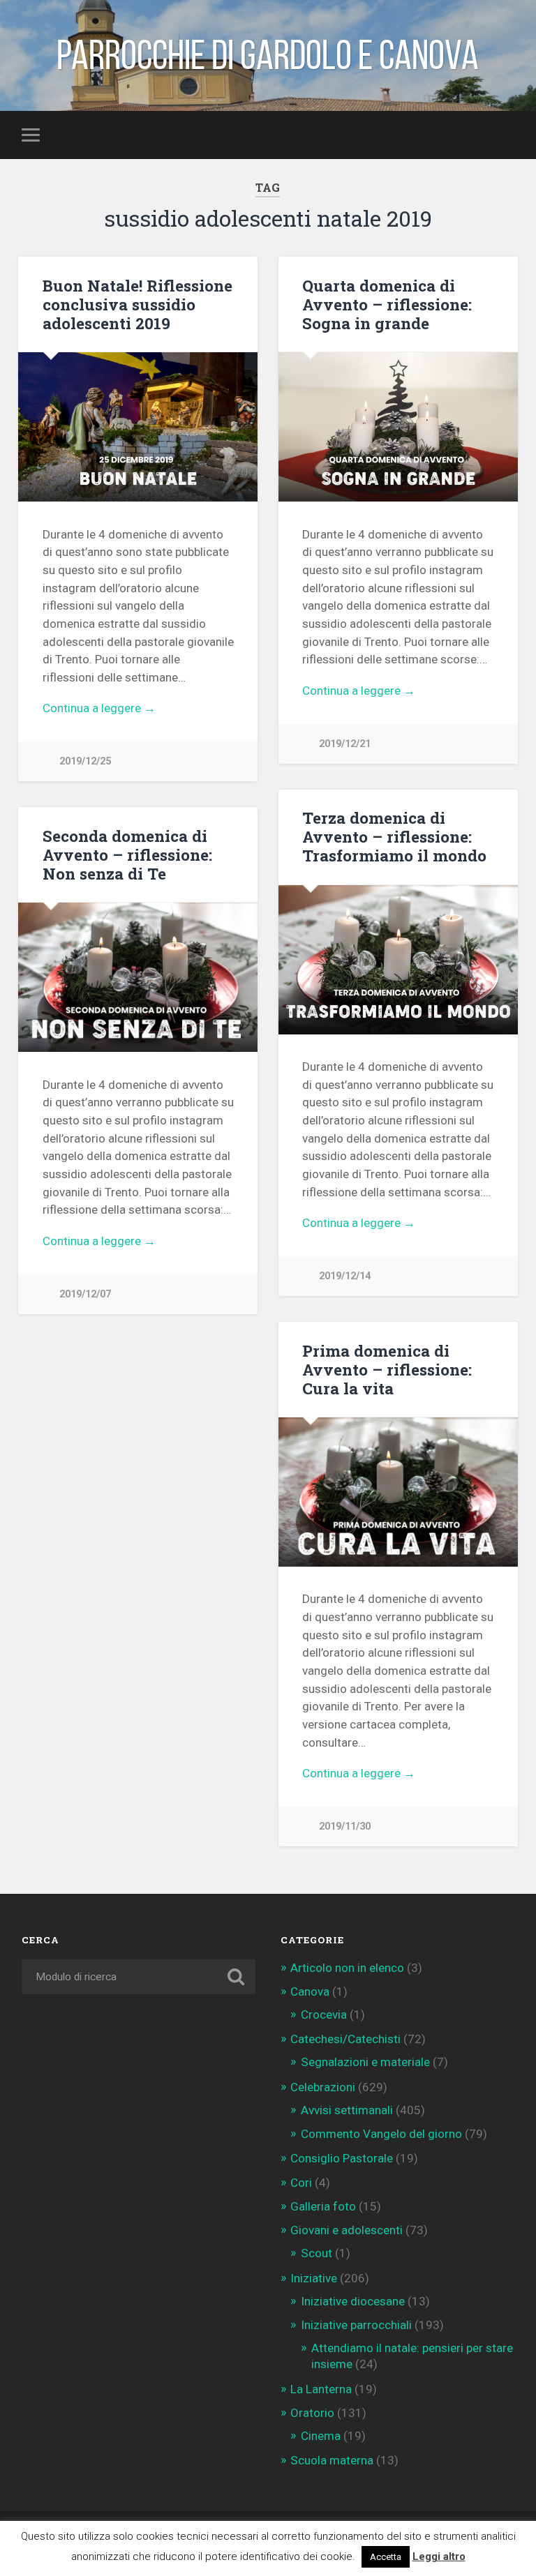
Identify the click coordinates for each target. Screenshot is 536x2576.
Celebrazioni (323, 2087)
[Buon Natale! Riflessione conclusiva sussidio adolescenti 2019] (138, 427)
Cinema (321, 2436)
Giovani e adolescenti (347, 2230)
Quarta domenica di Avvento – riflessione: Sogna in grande (387, 304)
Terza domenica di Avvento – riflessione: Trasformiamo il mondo (394, 836)
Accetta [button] (386, 2557)
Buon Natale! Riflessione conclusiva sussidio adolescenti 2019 (137, 304)
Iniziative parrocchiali (356, 2325)
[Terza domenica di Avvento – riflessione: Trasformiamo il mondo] (398, 960)
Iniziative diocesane (353, 2301)
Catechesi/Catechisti (345, 2039)
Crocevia (324, 2014)
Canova (310, 1991)
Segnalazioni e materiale (365, 2062)
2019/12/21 (345, 744)
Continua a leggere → (99, 708)
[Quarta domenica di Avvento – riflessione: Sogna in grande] (398, 427)
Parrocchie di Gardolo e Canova (268, 55)
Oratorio (312, 2413)
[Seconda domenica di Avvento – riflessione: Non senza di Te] (138, 977)
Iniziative (314, 2278)
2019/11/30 (345, 1826)
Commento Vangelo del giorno (381, 2134)
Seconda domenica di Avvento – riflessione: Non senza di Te (127, 854)
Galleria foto (323, 2206)
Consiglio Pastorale (342, 2158)
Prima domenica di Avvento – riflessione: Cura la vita (387, 1369)
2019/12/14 (345, 1276)
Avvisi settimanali (347, 2110)
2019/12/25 (85, 761)
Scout (317, 2253)
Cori (301, 2183)
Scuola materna (332, 2460)
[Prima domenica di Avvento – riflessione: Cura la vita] (398, 1492)
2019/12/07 (85, 1294)
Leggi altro (439, 2556)
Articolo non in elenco (347, 1968)
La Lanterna (321, 2389)
